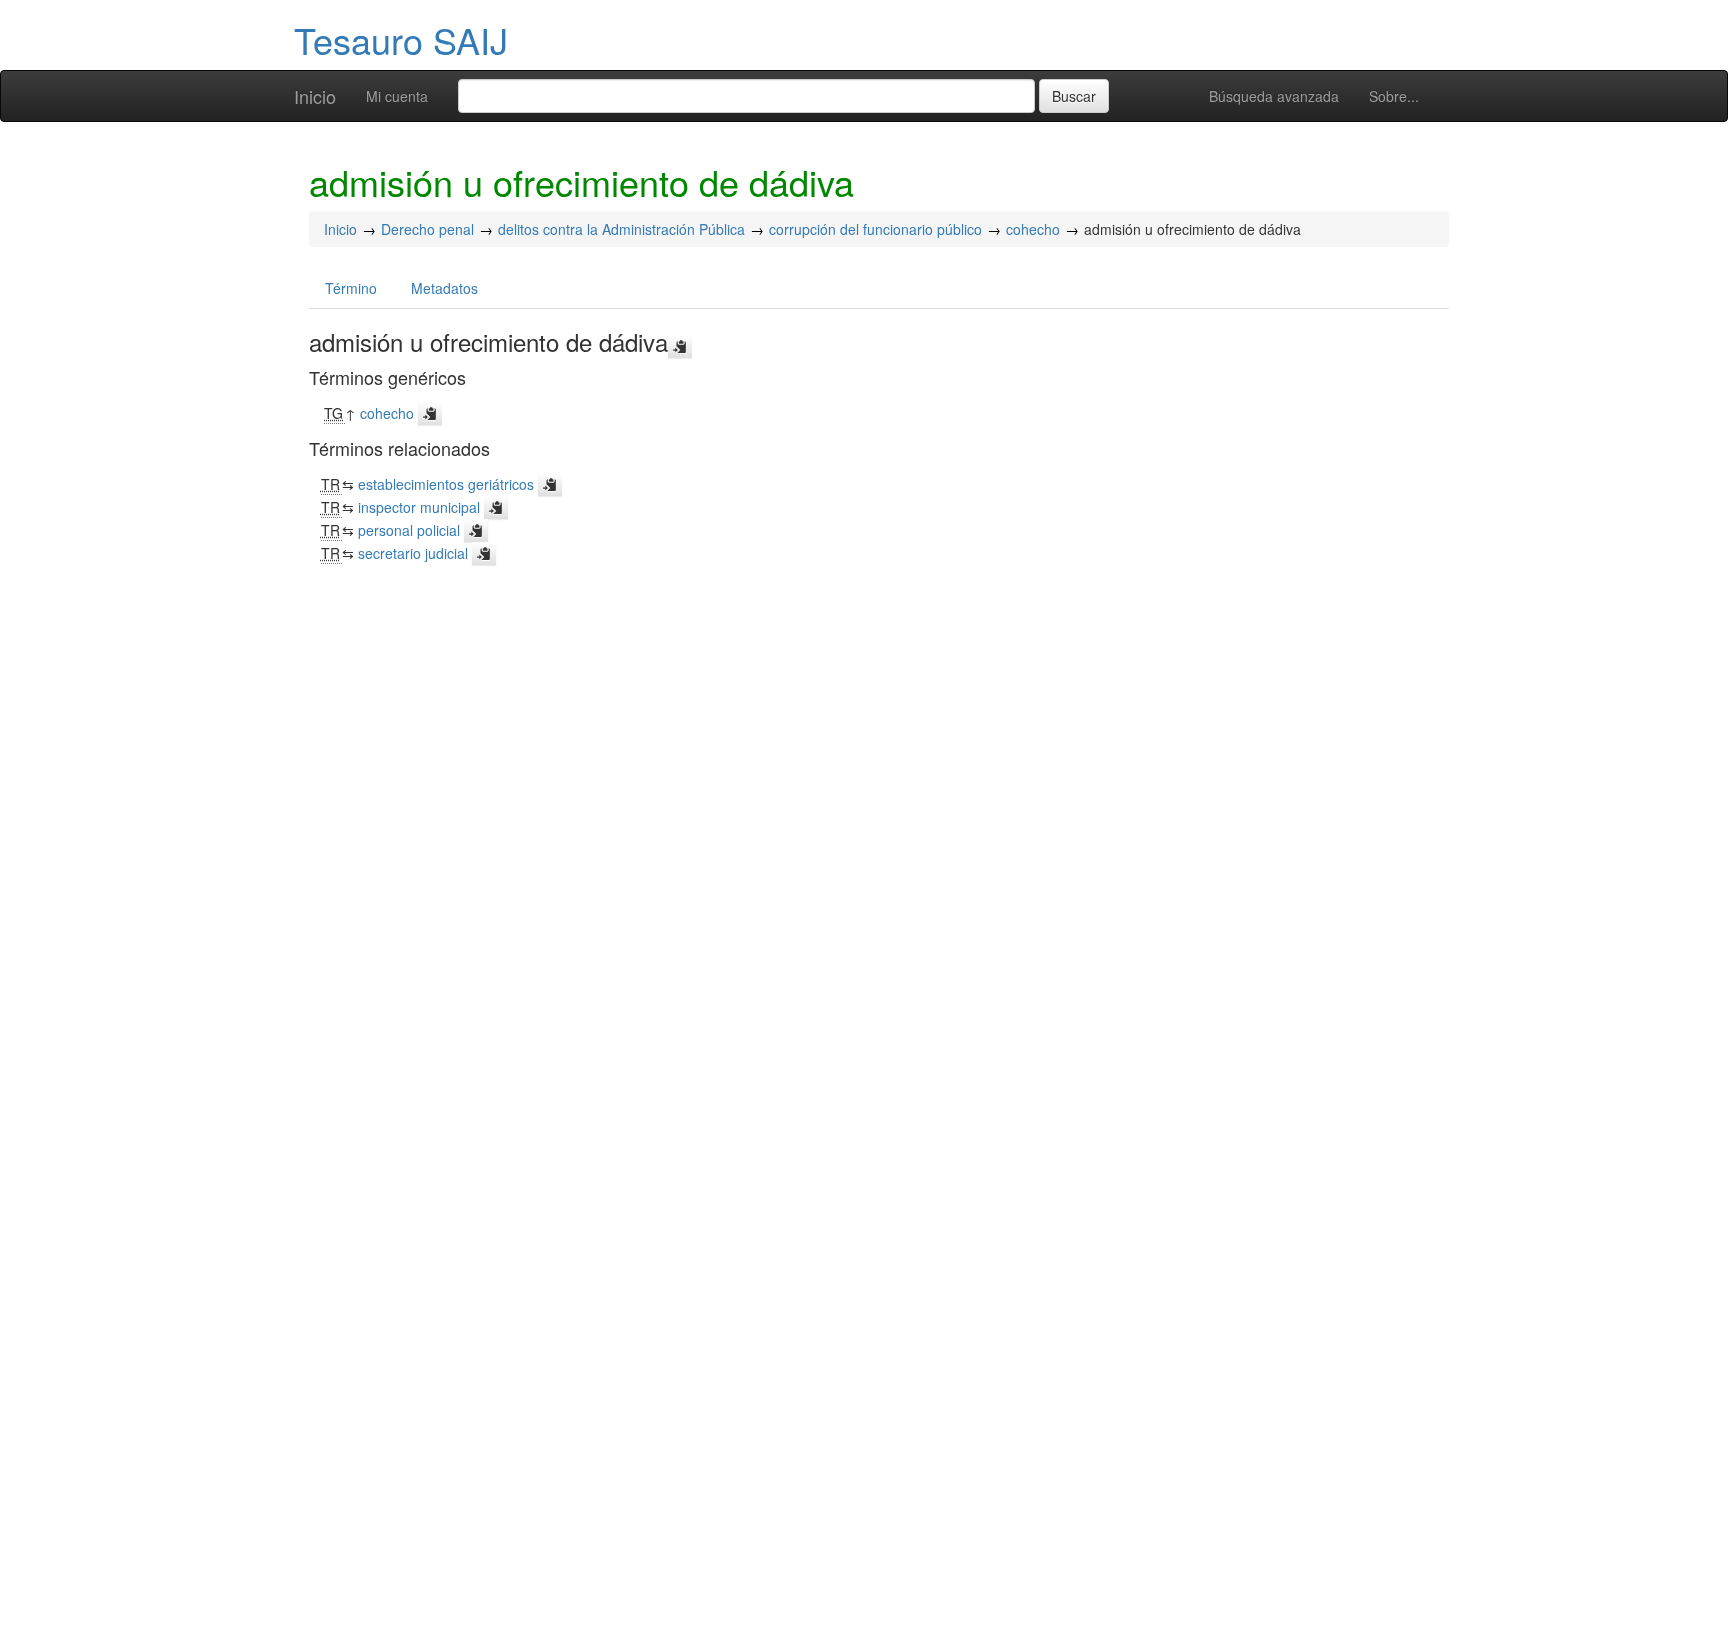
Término (351, 288)
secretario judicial (413, 553)
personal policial (409, 530)
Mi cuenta (397, 96)
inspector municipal (419, 507)
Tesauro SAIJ (401, 39)
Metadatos (444, 288)
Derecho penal (427, 229)
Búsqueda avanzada (1274, 96)
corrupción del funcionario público (875, 229)
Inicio (315, 96)
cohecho (1033, 229)
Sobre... (1394, 96)
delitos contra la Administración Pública (621, 229)
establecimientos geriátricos (446, 484)
